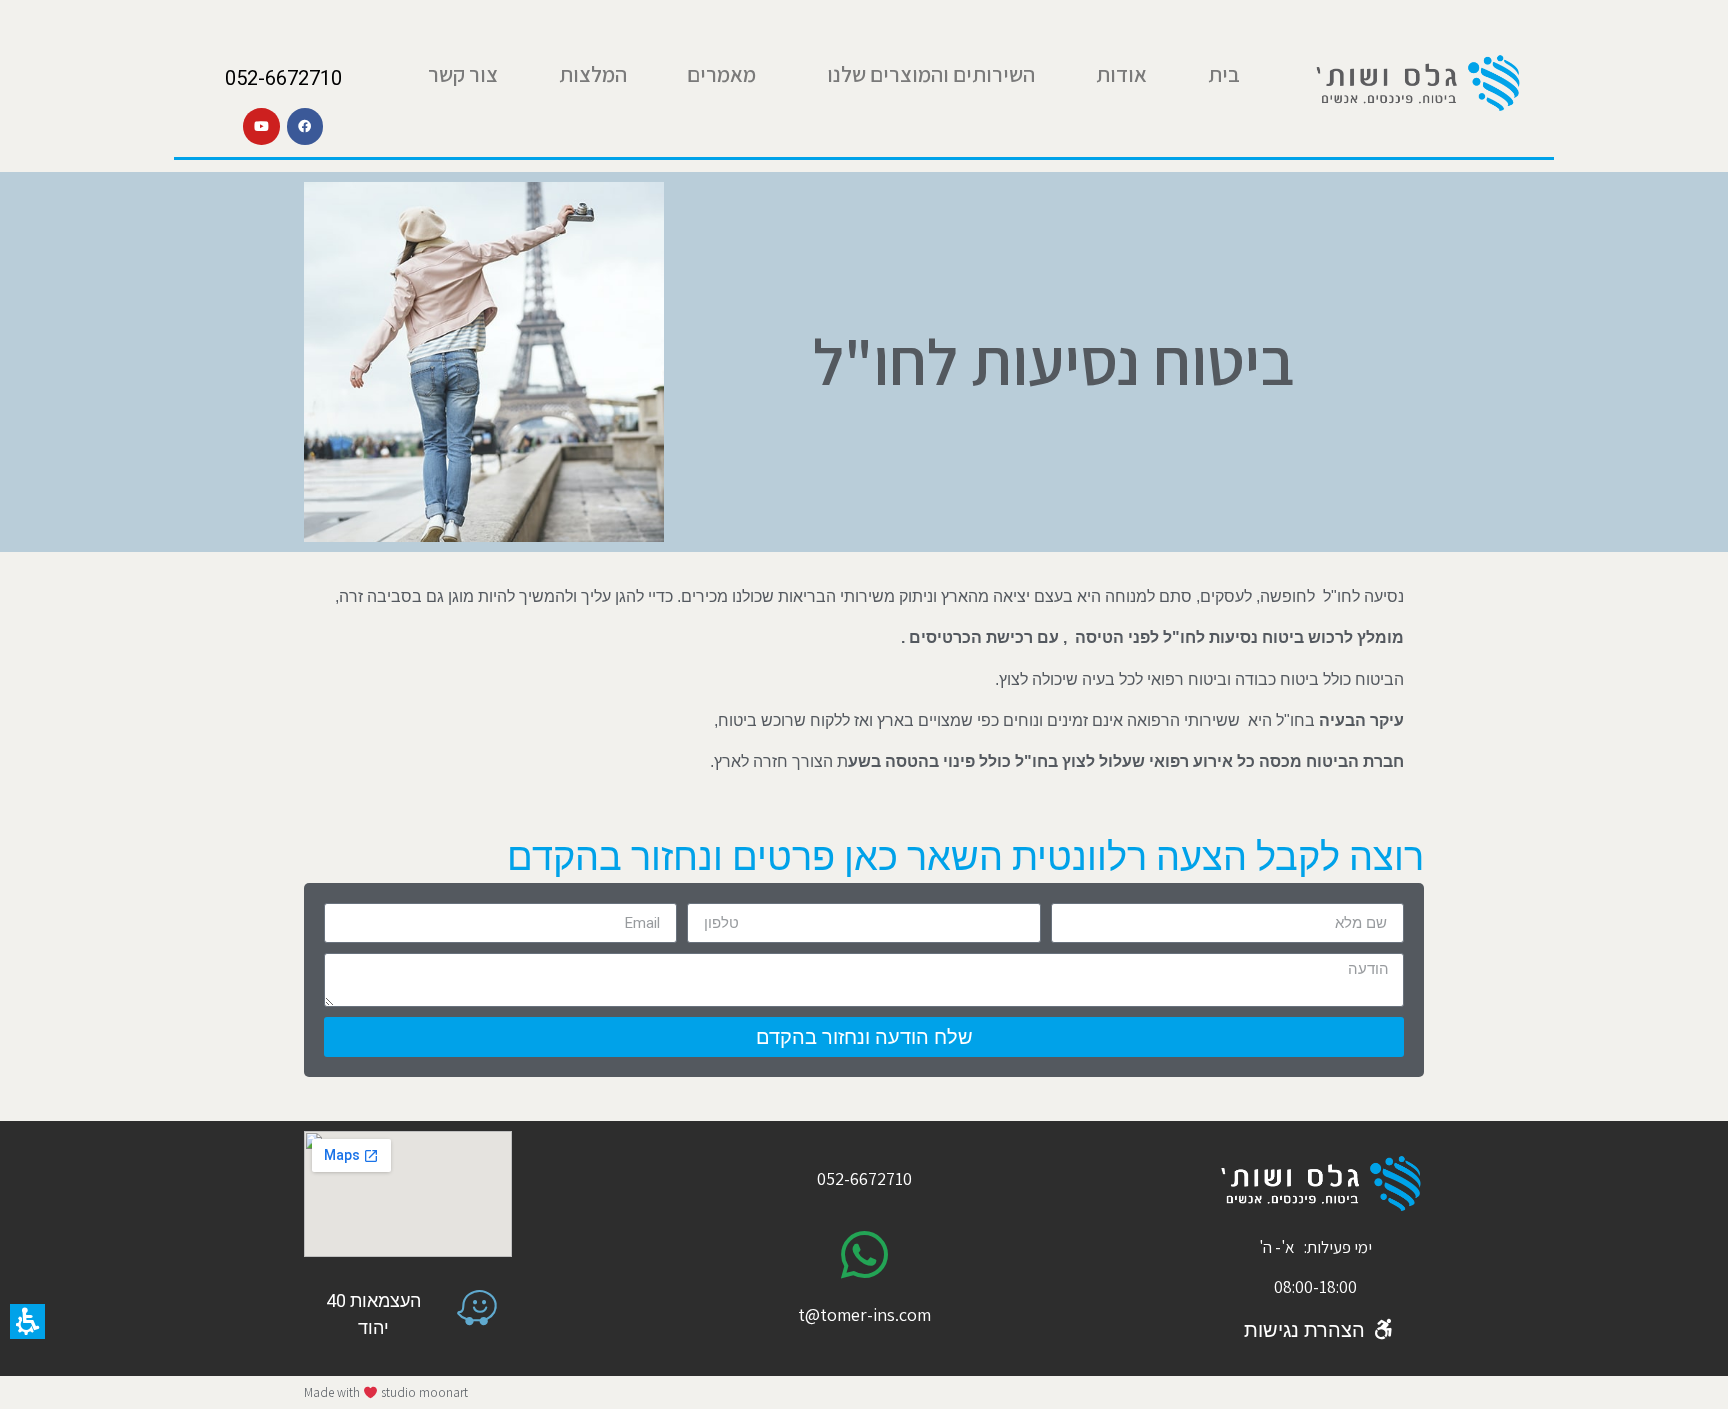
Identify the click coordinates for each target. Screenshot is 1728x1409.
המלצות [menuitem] (593, 74)
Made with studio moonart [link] (386, 1392)
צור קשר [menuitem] (463, 74)
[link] (1417, 83)
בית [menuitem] (1224, 74)
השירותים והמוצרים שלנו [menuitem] (931, 74)
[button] (27, 1321)
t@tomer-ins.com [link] (864, 1314)
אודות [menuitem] (1121, 74)
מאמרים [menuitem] (721, 74)
